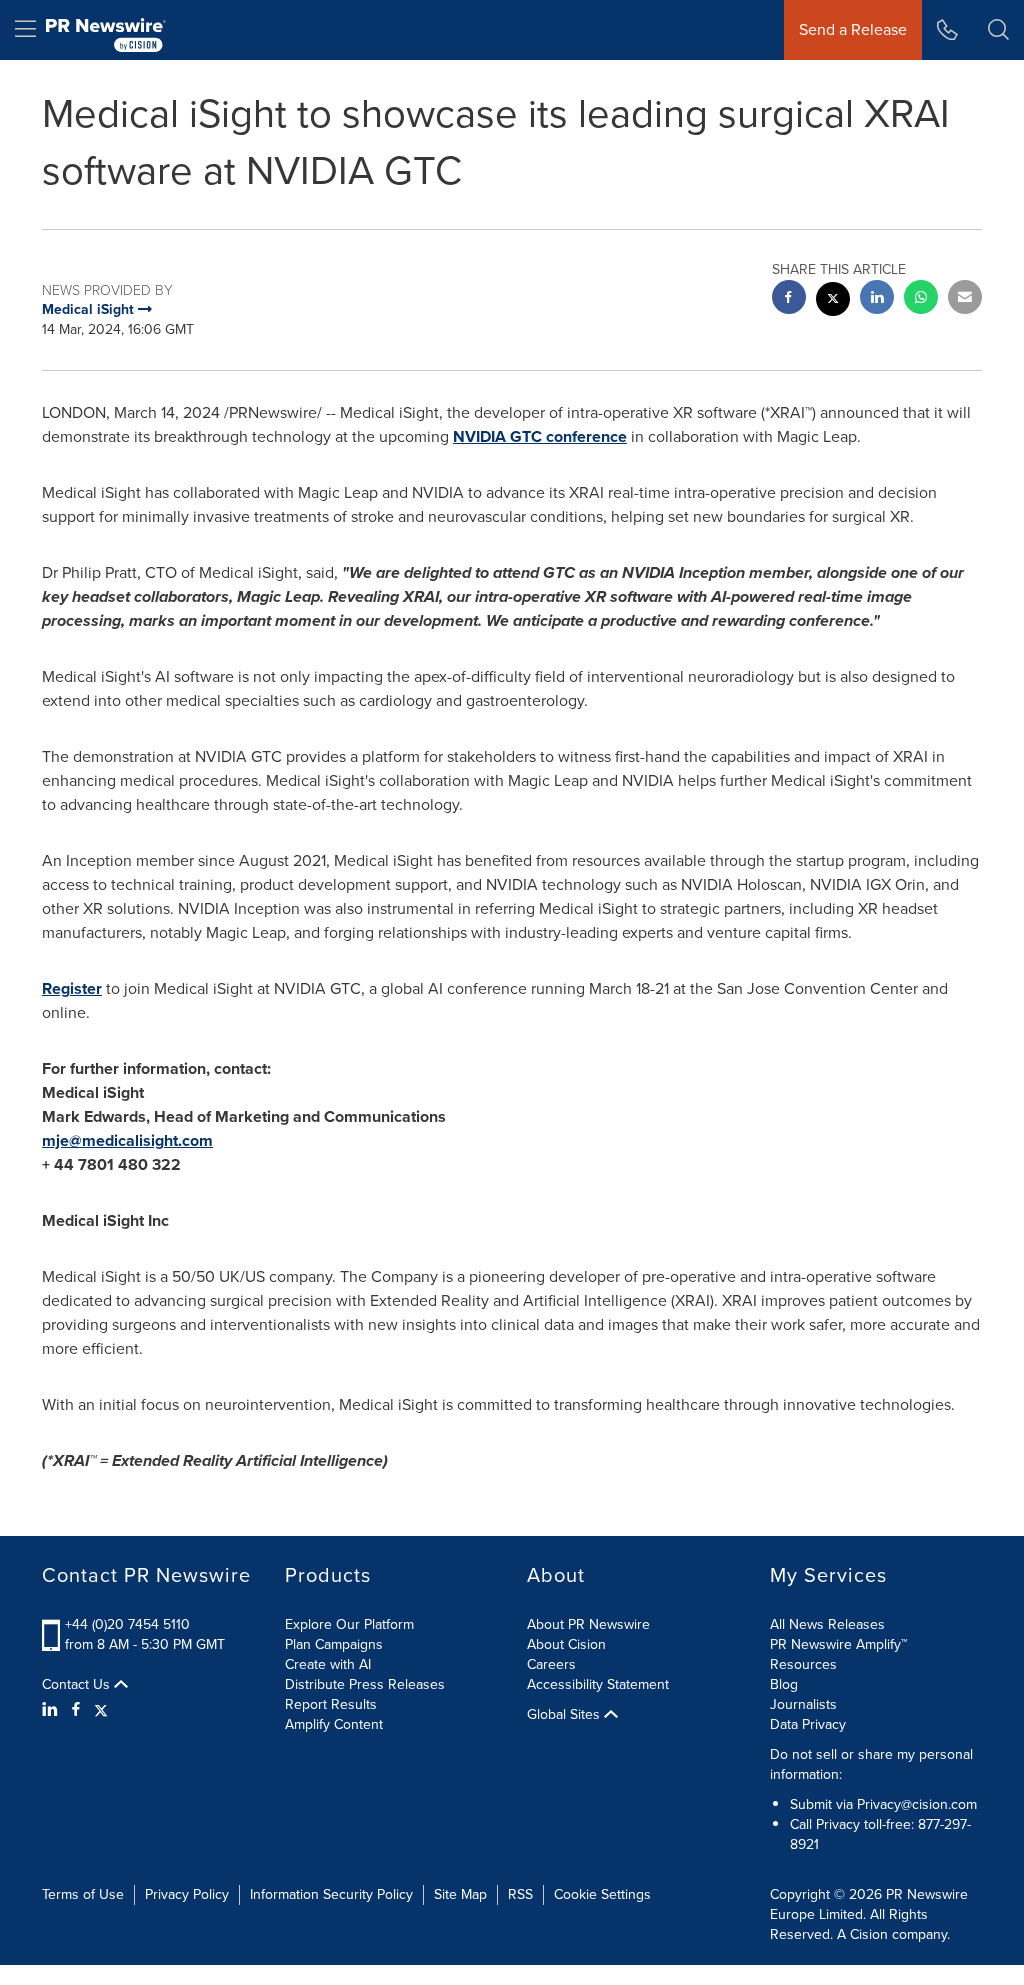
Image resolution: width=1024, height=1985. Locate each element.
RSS (520, 1894)
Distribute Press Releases (365, 1684)
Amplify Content (334, 1724)
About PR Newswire (588, 1624)
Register (72, 988)
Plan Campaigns (334, 1644)
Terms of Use (83, 1894)
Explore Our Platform (349, 1624)
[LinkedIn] (52, 1710)
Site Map (460, 1894)
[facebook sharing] (789, 299)
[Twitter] (101, 1710)
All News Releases (827, 1624)
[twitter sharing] (833, 301)
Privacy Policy (187, 1894)
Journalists (803, 1704)
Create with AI (328, 1664)
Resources (803, 1664)
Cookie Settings (602, 1894)
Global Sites (565, 1715)
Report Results (331, 1704)
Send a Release (853, 29)
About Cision (566, 1644)
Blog (784, 1684)
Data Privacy (808, 1724)
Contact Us (78, 1685)
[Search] (998, 30)
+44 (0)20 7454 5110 (127, 1624)
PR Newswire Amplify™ (838, 1644)
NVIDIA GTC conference (540, 436)
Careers (551, 1664)
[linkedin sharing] (877, 299)
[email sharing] (965, 299)
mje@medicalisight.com (127, 1140)
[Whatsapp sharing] (921, 299)
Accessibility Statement (598, 1684)
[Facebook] (76, 1710)
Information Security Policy (331, 1894)
